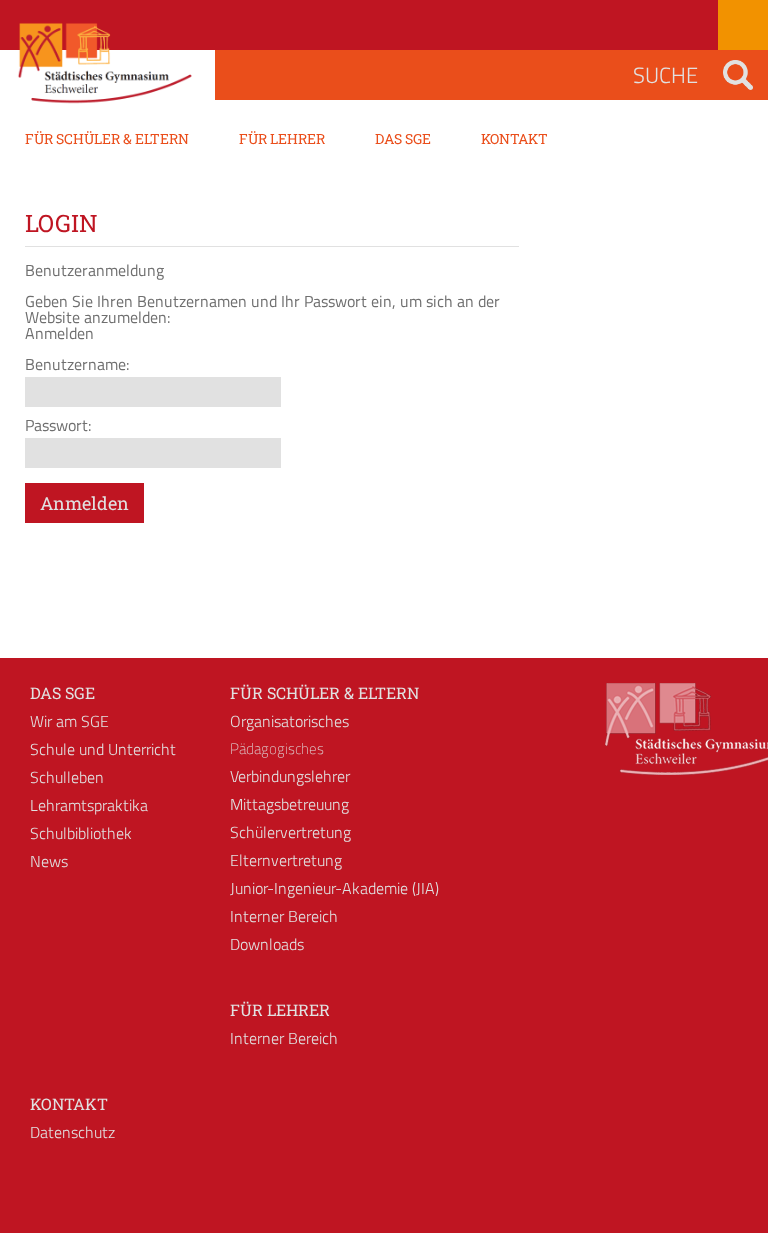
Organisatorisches (289, 721)
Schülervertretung (290, 832)
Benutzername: (77, 364)
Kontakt (69, 1103)
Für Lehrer (280, 1009)
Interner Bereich (284, 916)
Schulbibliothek (81, 833)
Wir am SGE (69, 721)
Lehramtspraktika (89, 805)
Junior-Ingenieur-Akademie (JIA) (334, 888)
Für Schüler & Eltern (324, 692)
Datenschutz (72, 1132)
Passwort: (58, 425)
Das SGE (62, 692)
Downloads (267, 944)
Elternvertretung (286, 860)
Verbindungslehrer (290, 776)
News (49, 861)
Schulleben (67, 777)
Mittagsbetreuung (289, 804)
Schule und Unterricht (103, 749)
